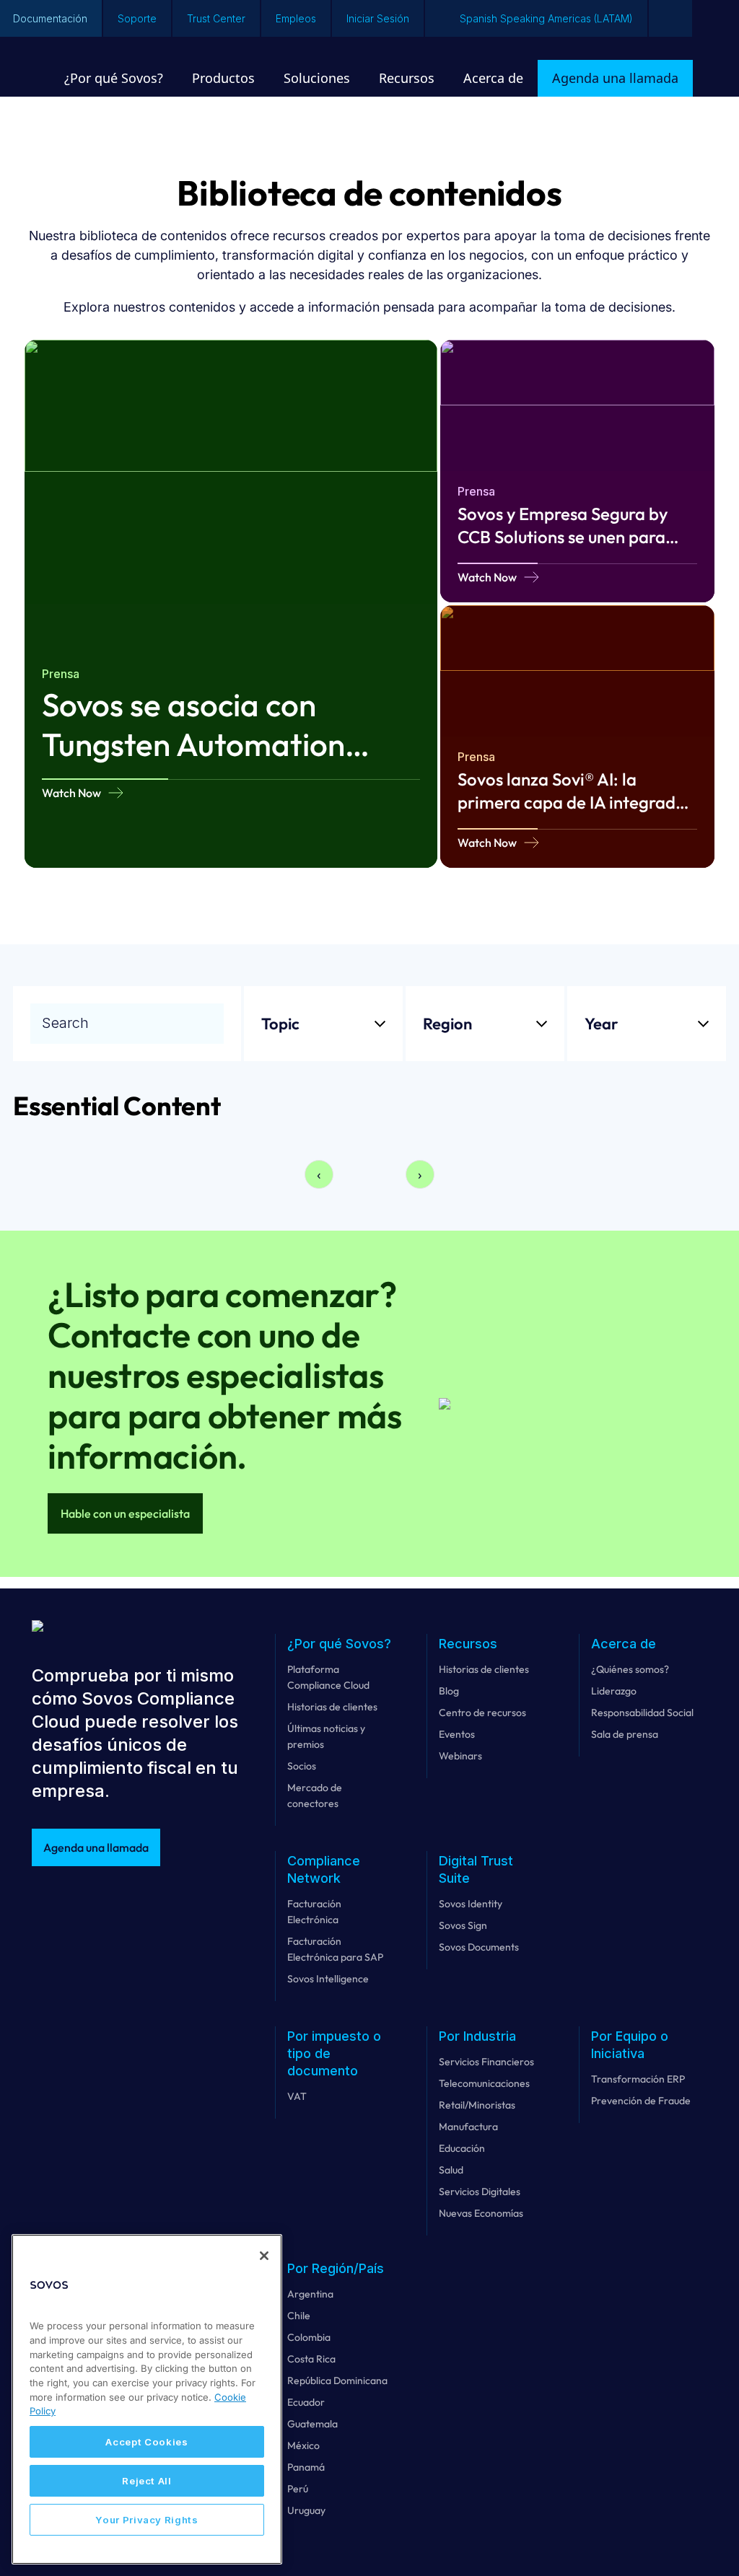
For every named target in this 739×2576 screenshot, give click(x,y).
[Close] (264, 2256)
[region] (147, 2399)
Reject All (147, 2481)
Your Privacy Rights (147, 2520)
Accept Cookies (147, 2442)
